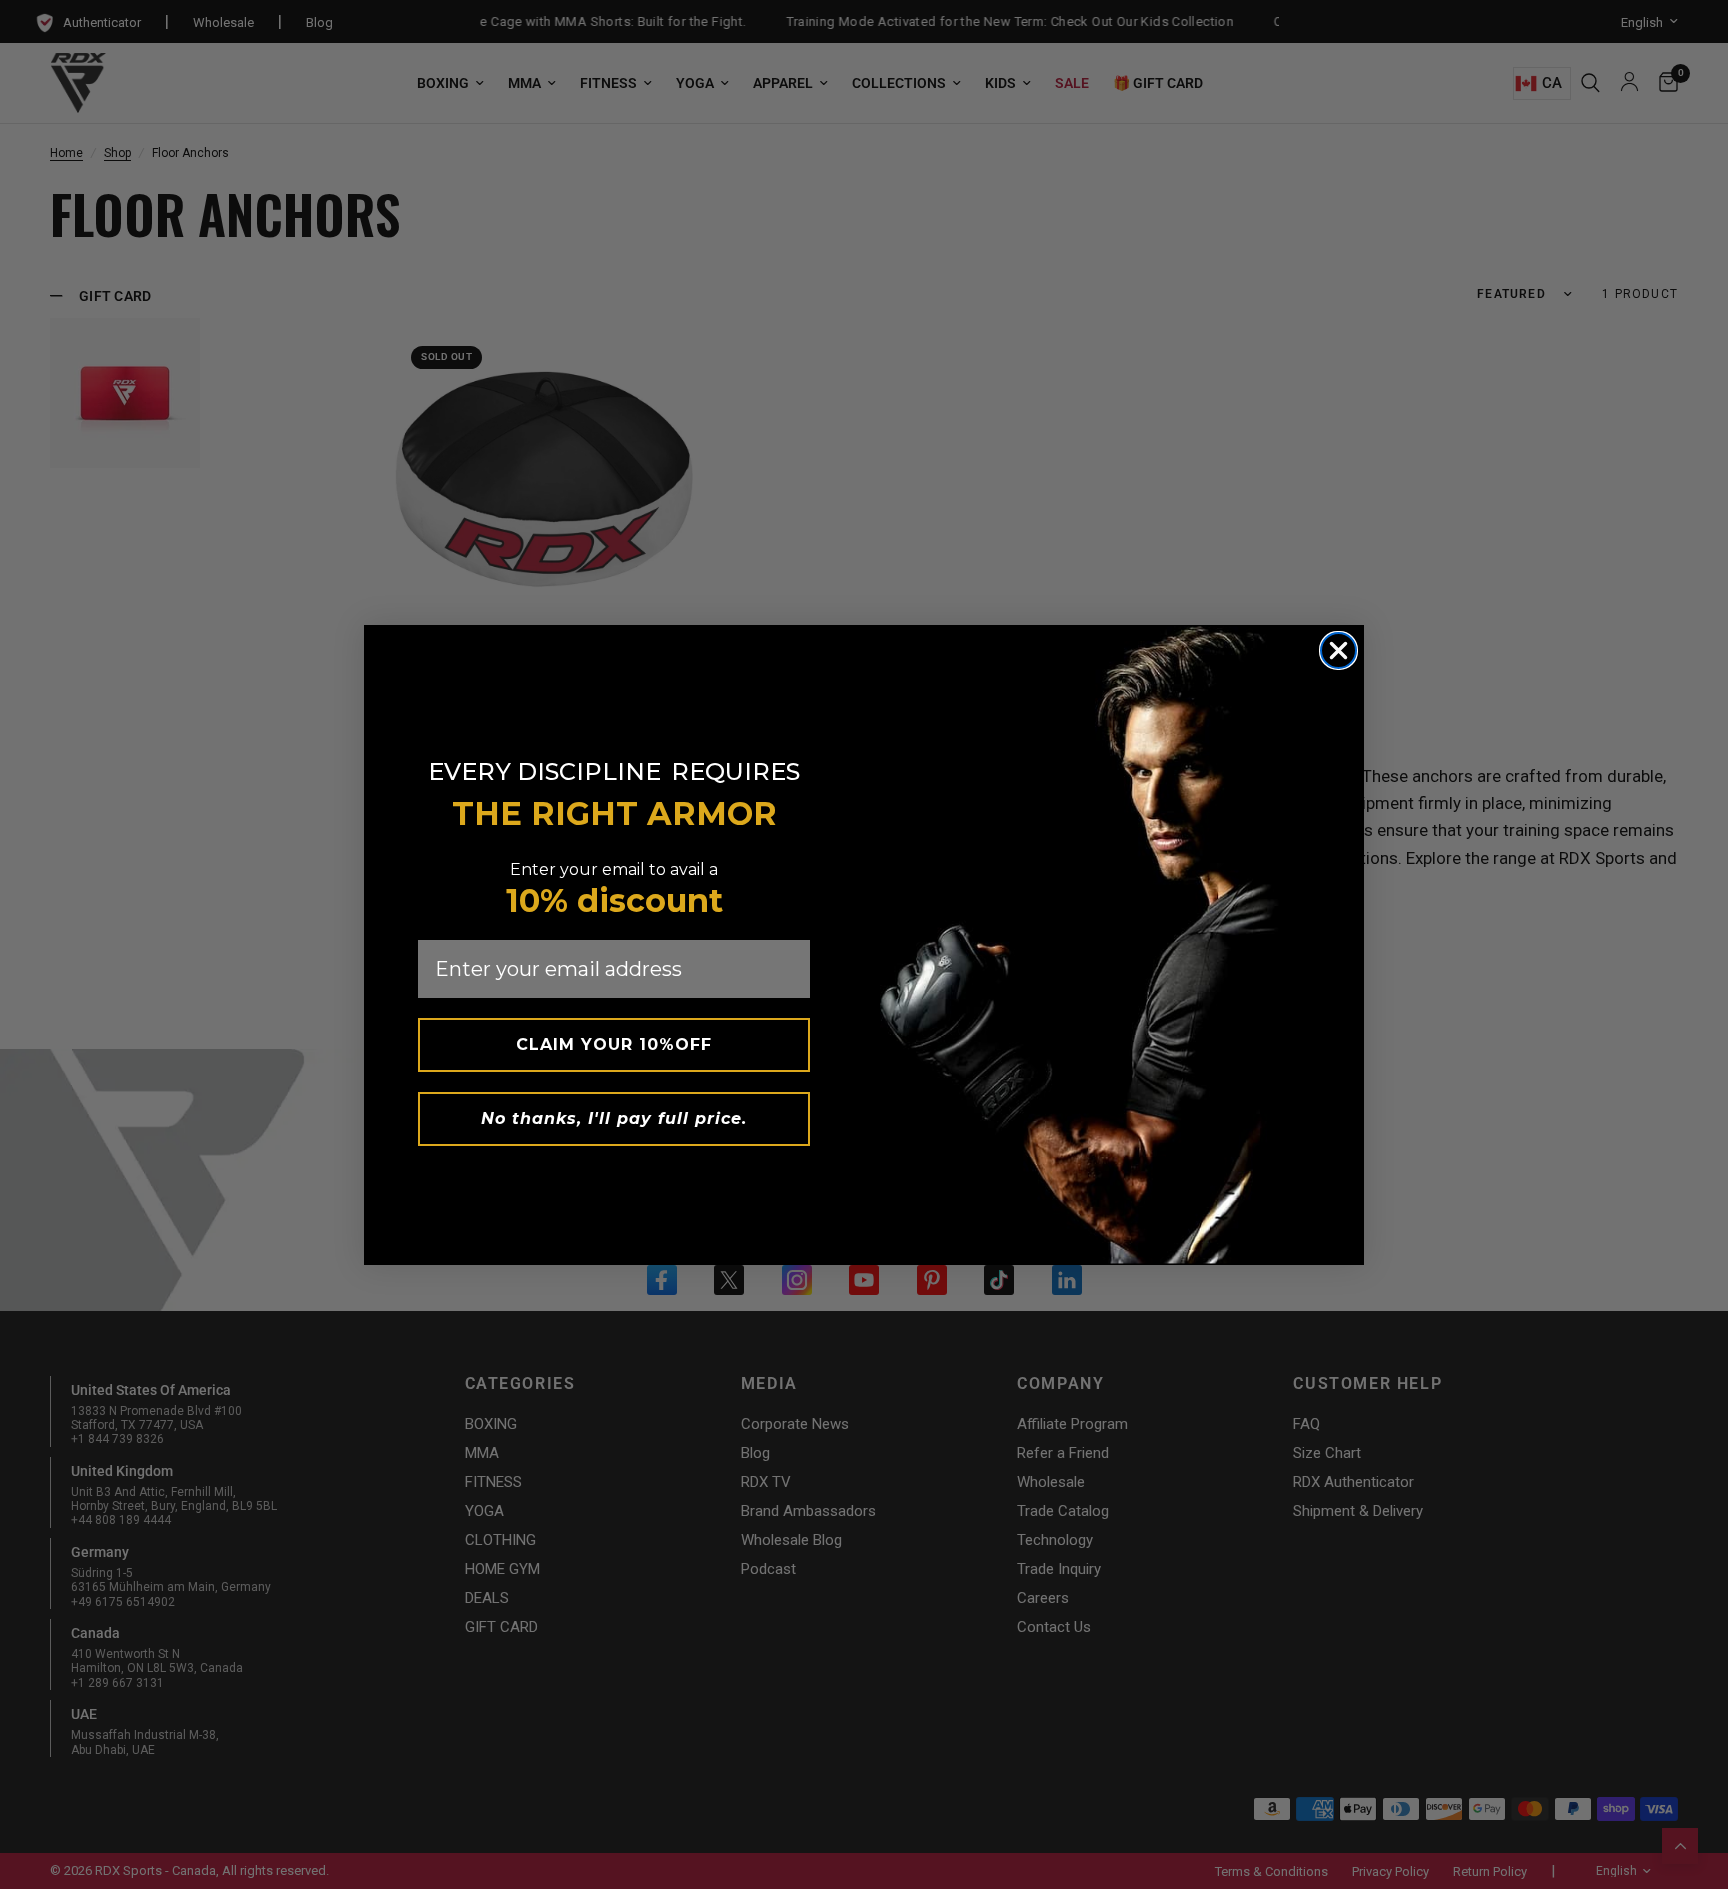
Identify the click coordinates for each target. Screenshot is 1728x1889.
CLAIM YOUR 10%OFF (614, 1044)
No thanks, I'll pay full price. (614, 1118)
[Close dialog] (1338, 650)
